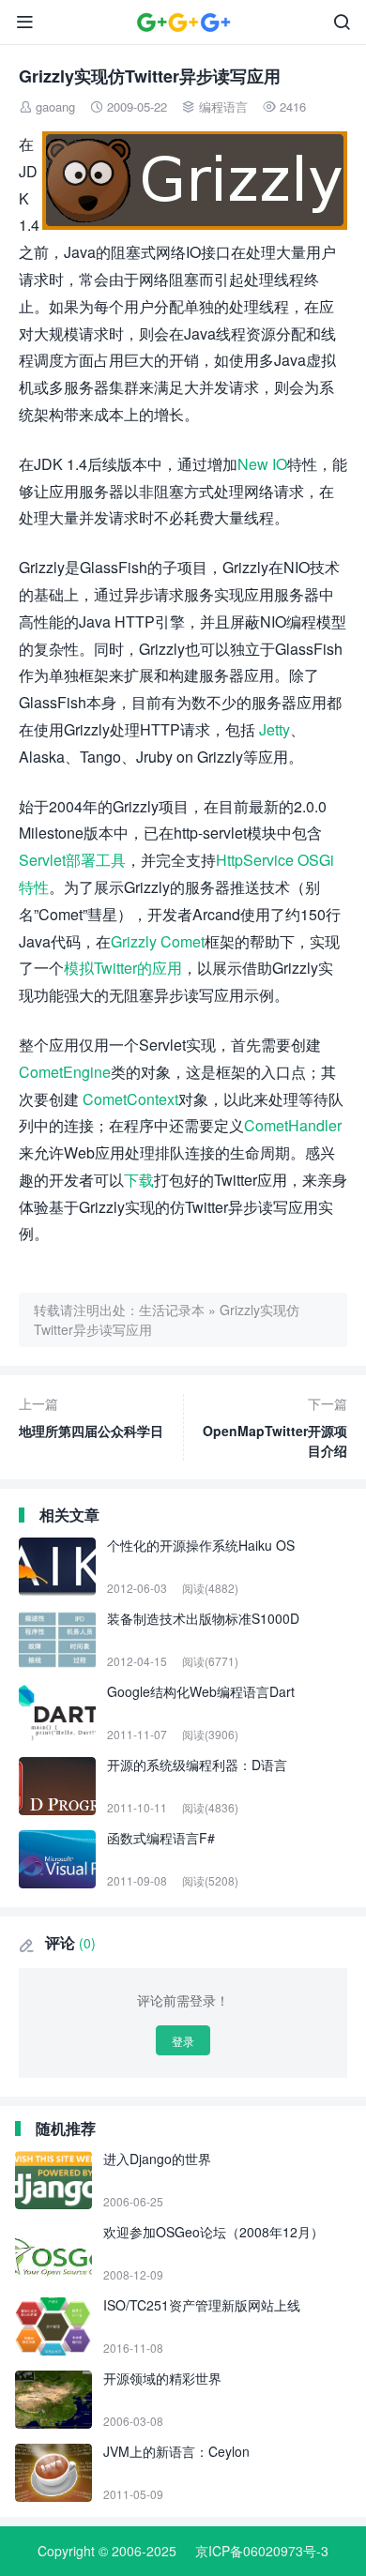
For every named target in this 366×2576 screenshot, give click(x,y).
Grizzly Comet (158, 941)
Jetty (274, 729)
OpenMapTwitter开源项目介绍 (275, 1427)
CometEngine (65, 1072)
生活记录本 (172, 1310)
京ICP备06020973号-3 (262, 2551)
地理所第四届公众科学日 (91, 1417)
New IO (262, 464)
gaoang (55, 106)
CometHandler (293, 1125)
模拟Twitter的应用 (123, 968)
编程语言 (223, 106)
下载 (139, 1180)
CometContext (130, 1099)
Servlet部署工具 (72, 860)
